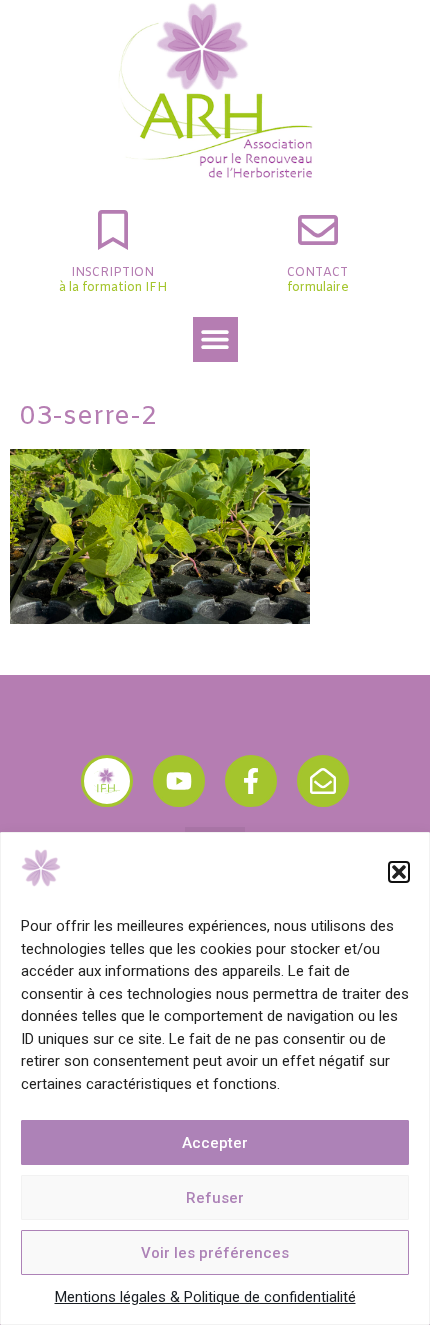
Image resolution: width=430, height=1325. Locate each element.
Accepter (215, 1143)
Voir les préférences (215, 1253)
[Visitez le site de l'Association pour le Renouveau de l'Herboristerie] (107, 781)
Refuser (215, 1198)
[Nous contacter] (323, 781)
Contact (317, 273)
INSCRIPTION (112, 273)
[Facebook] (251, 781)
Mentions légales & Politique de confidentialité (205, 1297)
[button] (399, 872)
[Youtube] (179, 781)
